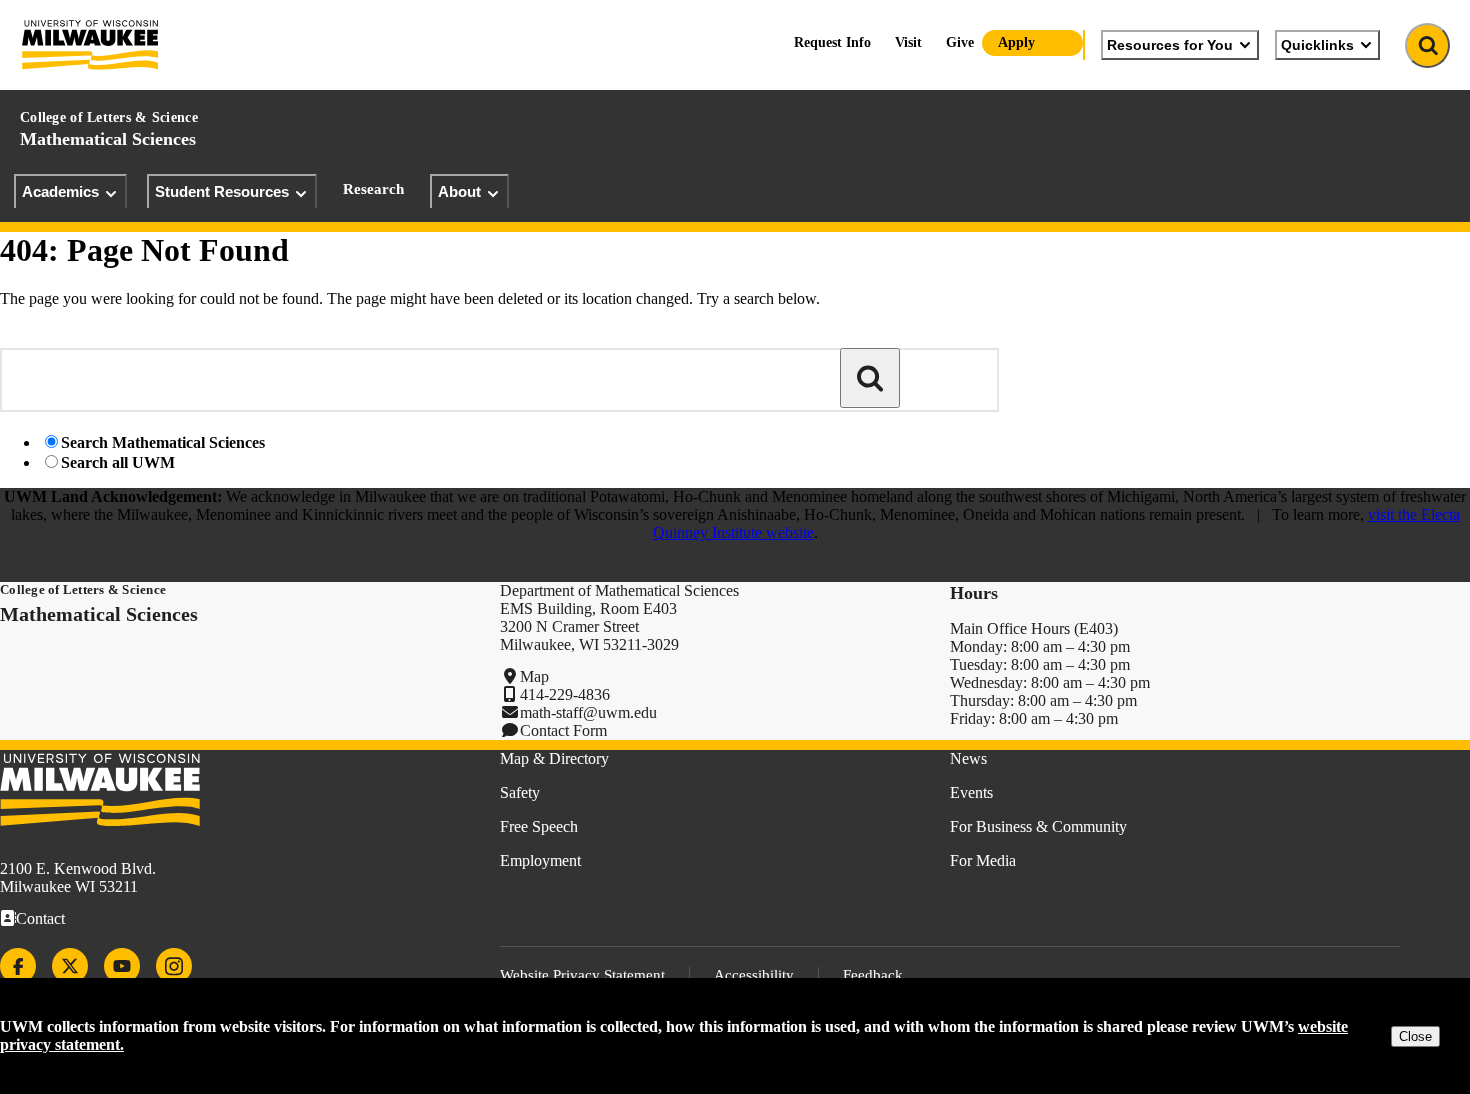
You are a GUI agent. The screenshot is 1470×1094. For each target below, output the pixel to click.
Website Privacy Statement (582, 975)
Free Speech (539, 826)
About (459, 191)
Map (534, 676)
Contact (40, 918)
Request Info (832, 42)
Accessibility (754, 975)
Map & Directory (554, 758)
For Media (983, 860)
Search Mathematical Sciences (163, 442)
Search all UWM (118, 462)
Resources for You (1170, 45)
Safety (520, 792)
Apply (1016, 42)
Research (373, 189)
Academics (60, 191)
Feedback (873, 975)
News (968, 758)
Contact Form (563, 730)
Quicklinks (1317, 45)
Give (960, 42)
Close (1415, 1036)
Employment (540, 860)
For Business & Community (1038, 826)
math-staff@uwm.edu (588, 712)
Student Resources (222, 191)
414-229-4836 (565, 694)
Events (971, 792)
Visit (908, 42)
